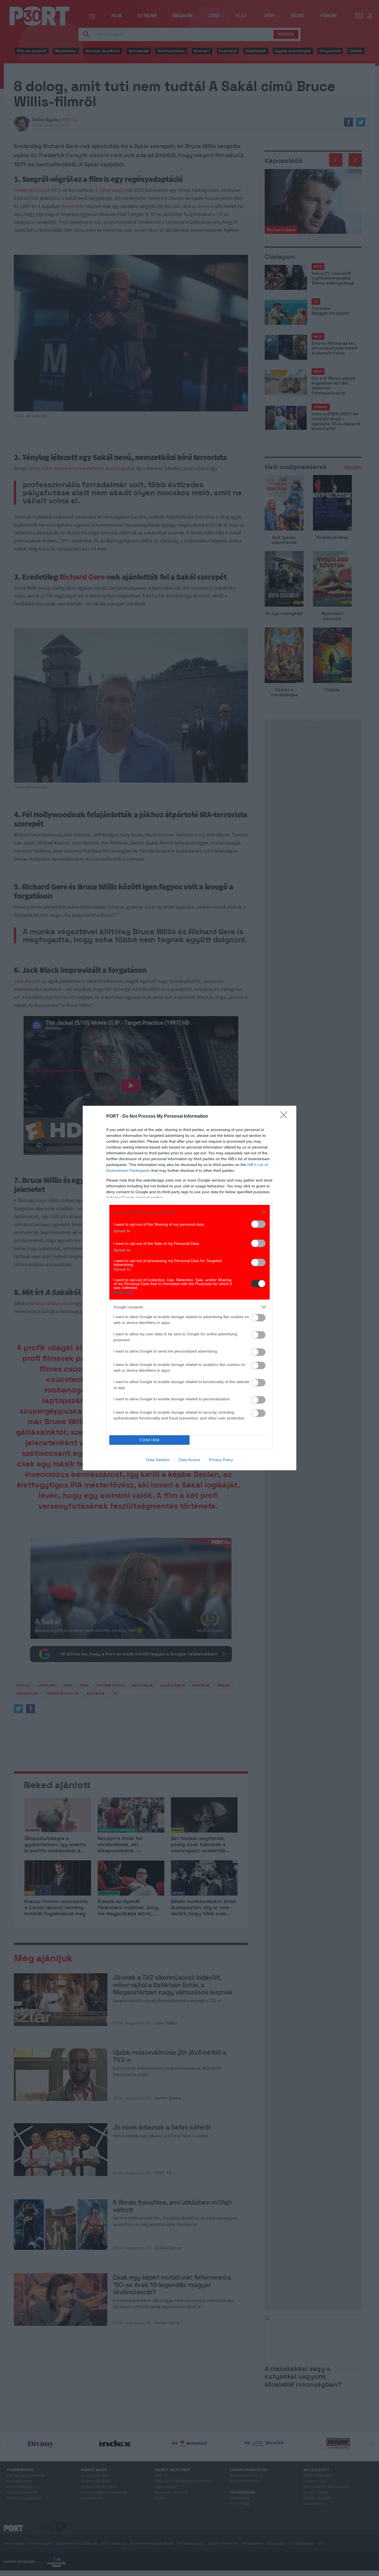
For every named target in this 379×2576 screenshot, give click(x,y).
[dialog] (189, 1288)
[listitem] (189, 1212)
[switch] (258, 1224)
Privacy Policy (221, 1460)
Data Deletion (158, 1460)
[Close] (285, 1117)
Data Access (189, 1460)
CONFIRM (150, 1440)
